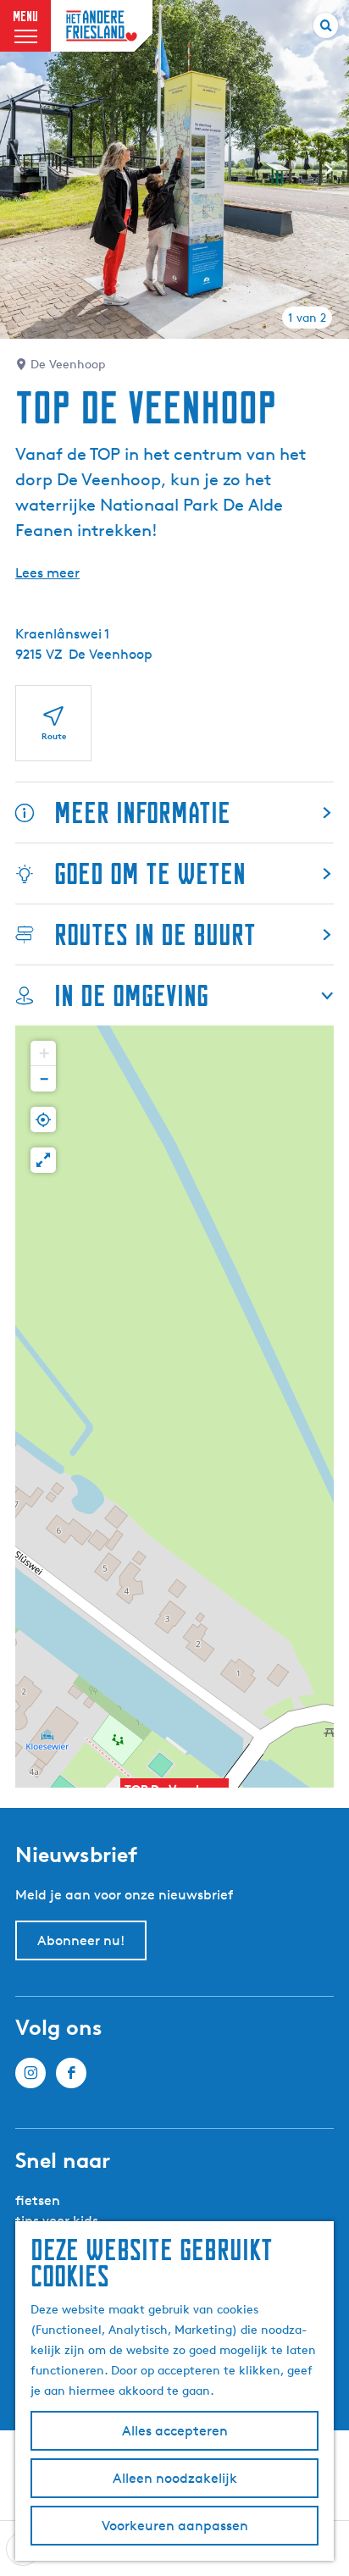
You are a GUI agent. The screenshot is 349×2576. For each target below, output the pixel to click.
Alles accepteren (175, 2431)
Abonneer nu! (81, 1940)
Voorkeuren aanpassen (175, 2526)
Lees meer (47, 573)
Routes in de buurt (155, 934)
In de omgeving (131, 995)
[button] (43, 1053)
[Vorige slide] (20, 169)
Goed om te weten (150, 873)
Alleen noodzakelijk (175, 2478)
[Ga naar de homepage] (102, 26)
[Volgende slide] (329, 169)
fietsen (38, 2200)
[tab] (307, 318)
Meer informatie (142, 813)
